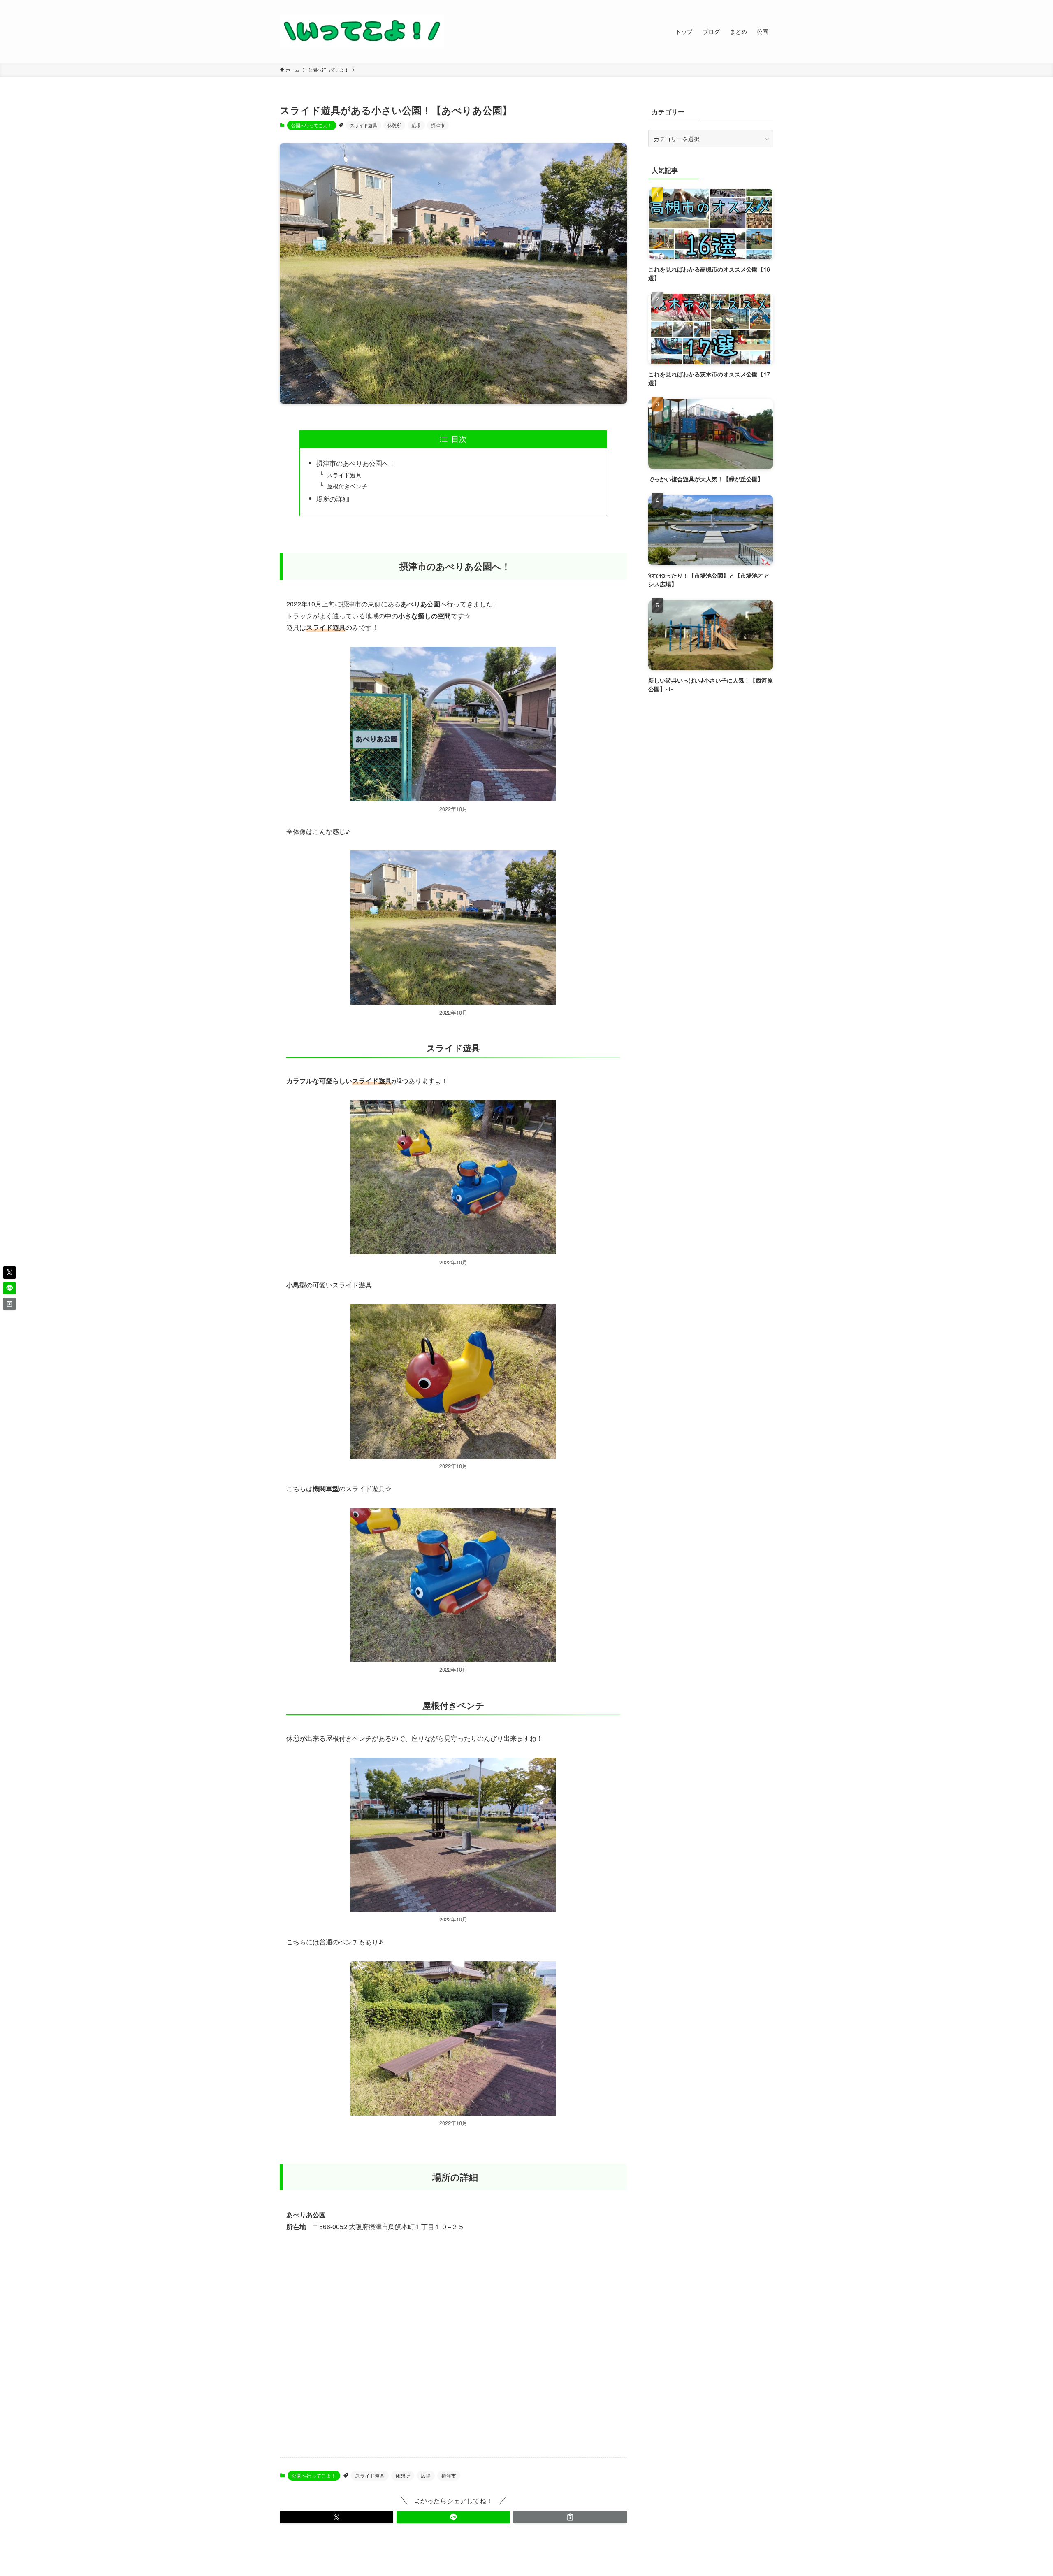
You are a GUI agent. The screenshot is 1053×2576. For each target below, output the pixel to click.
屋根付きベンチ (347, 486)
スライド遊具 (364, 125)
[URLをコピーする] (570, 2517)
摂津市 (438, 125)
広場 (416, 125)
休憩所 (394, 125)
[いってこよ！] (362, 31)
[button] (336, 2517)
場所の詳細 (333, 499)
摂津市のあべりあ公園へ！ (356, 463)
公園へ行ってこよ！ (312, 125)
